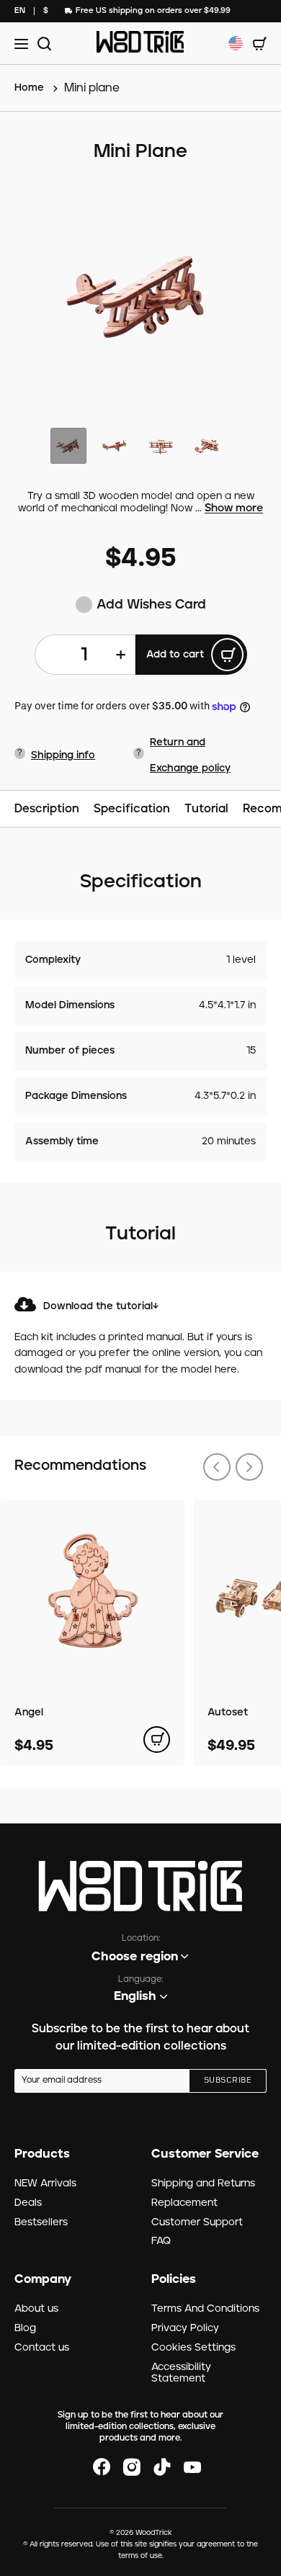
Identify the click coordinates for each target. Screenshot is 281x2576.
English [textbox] (135, 1996)
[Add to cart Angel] (157, 1740)
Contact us (42, 2348)
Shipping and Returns (203, 2184)
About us (36, 2309)
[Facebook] (102, 2467)
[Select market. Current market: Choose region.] (236, 43)
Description (47, 809)
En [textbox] (20, 10)
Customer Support (197, 2222)
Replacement (184, 2203)
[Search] (42, 44)
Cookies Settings (193, 2348)
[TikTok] (162, 2467)
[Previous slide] (217, 1467)
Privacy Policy (185, 2328)
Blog (25, 2328)
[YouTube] (192, 2467)
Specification (132, 809)
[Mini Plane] (140, 297)
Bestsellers (41, 2222)
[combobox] (20, 11)
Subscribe (228, 2081)
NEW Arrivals (45, 2184)
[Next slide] (249, 1467)
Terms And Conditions (205, 2309)
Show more (234, 509)
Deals (28, 2203)
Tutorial (206, 809)
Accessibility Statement (181, 2373)
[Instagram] (132, 2467)
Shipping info (63, 755)
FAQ (161, 2241)
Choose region (135, 1957)
